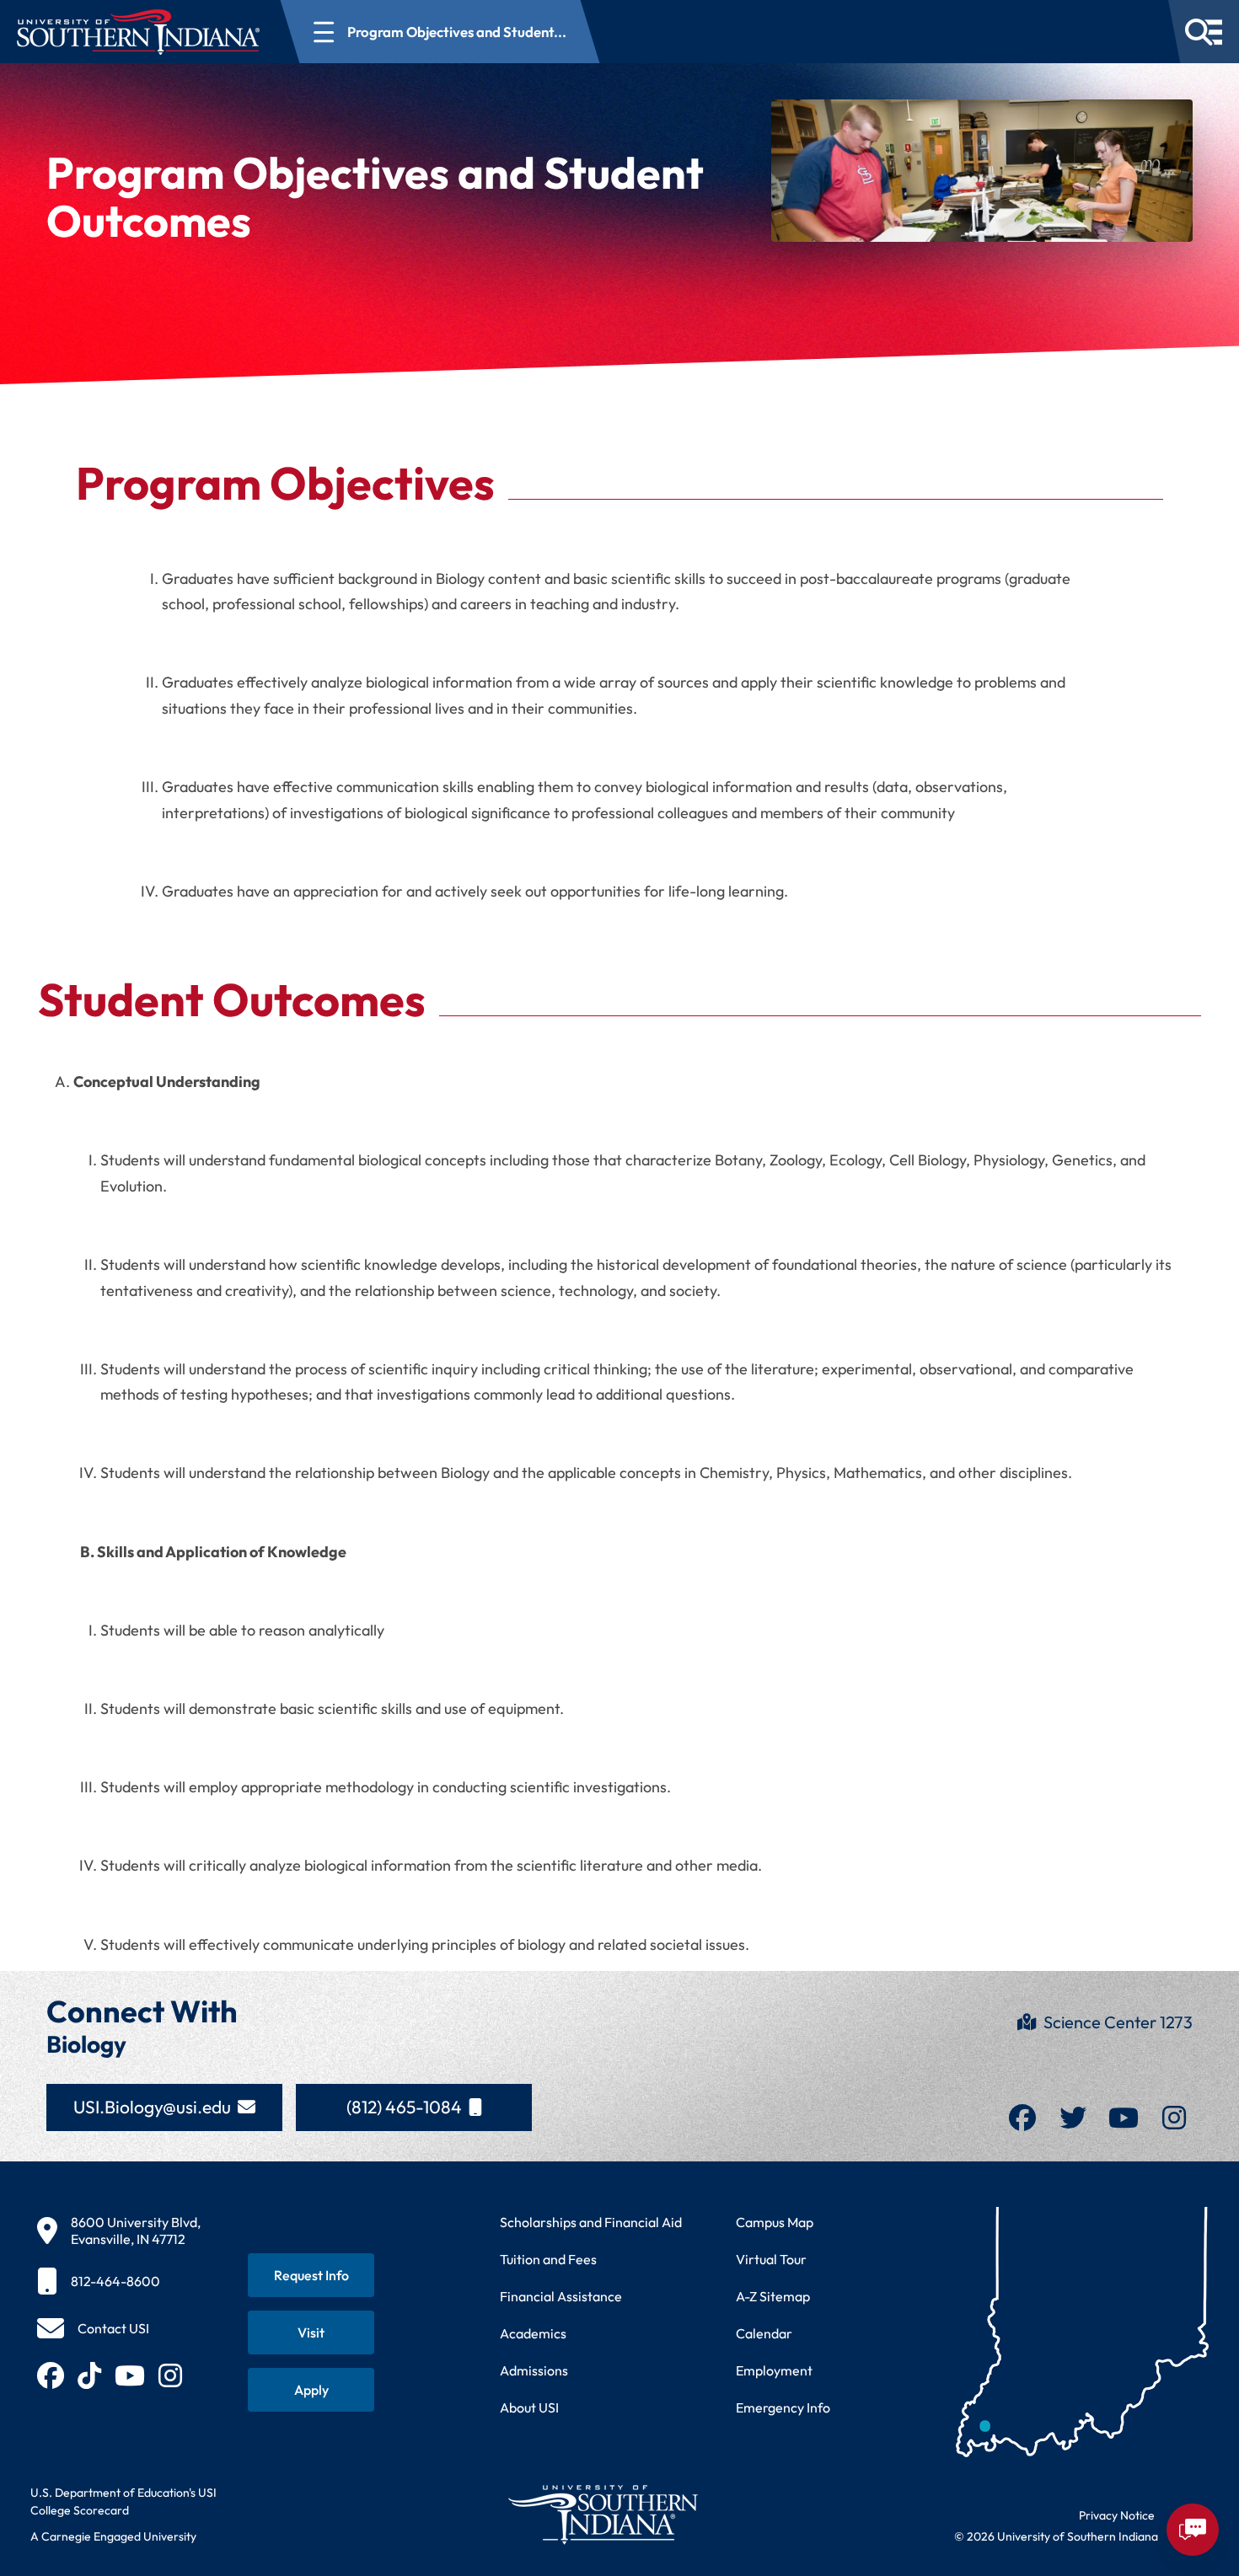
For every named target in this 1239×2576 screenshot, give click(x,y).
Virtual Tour (771, 2259)
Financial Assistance (561, 2296)
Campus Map (775, 2222)
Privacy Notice (1117, 2515)
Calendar (764, 2333)
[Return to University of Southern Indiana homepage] (602, 2514)
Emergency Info (783, 2407)
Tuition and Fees (548, 2259)
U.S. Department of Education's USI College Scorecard (123, 2501)
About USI (529, 2407)
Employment (774, 2370)
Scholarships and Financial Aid (591, 2222)
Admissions (534, 2370)
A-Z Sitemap (773, 2296)
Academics (533, 2333)
